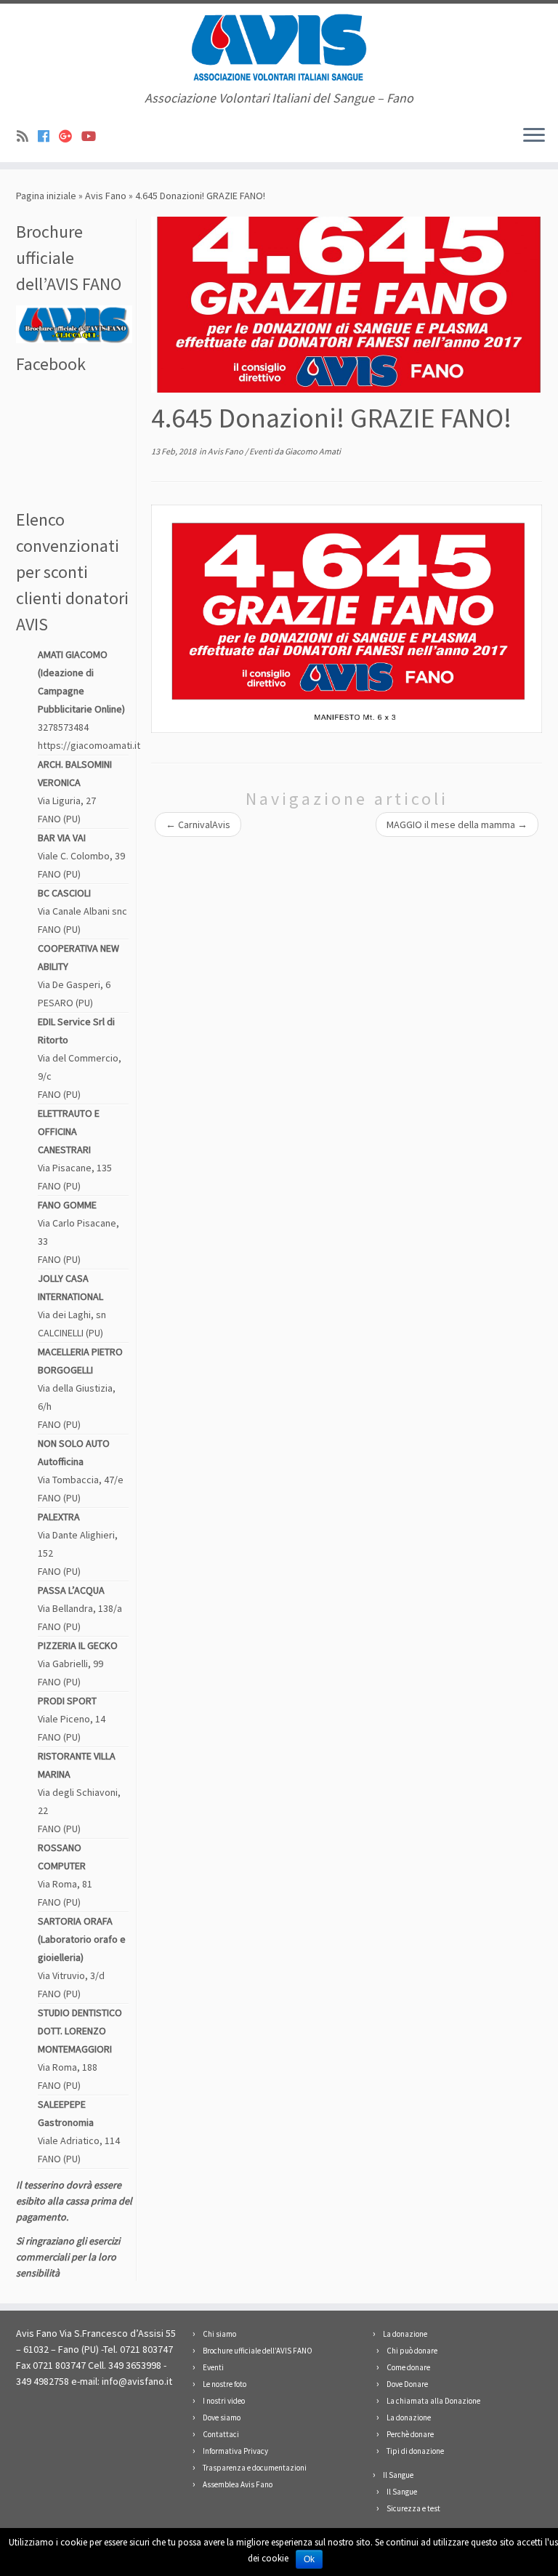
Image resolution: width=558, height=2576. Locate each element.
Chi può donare (412, 2351)
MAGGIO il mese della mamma (457, 824)
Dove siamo (222, 2417)
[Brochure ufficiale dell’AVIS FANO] (74, 323)
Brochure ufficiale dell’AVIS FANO (258, 2351)
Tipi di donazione (415, 2451)
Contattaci (221, 2434)
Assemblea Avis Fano (238, 2484)
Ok (309, 2559)
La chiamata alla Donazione (433, 2401)
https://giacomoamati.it (89, 745)
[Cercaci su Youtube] (93, 136)
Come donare (408, 2367)
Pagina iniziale (46, 196)
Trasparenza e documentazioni (255, 2468)
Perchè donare (410, 2434)
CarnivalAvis (198, 824)
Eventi (262, 451)
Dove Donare (407, 2384)
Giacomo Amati (313, 451)
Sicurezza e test (413, 2508)
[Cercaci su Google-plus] (70, 136)
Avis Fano (106, 196)
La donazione (405, 2334)
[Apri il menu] (534, 136)
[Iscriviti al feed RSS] (27, 136)
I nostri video (224, 2401)
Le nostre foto (225, 2384)
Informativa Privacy (235, 2451)
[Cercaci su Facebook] (48, 136)
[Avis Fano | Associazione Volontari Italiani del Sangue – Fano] (279, 47)
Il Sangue (398, 2475)
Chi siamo (219, 2334)
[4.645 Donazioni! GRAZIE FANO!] (347, 302)
